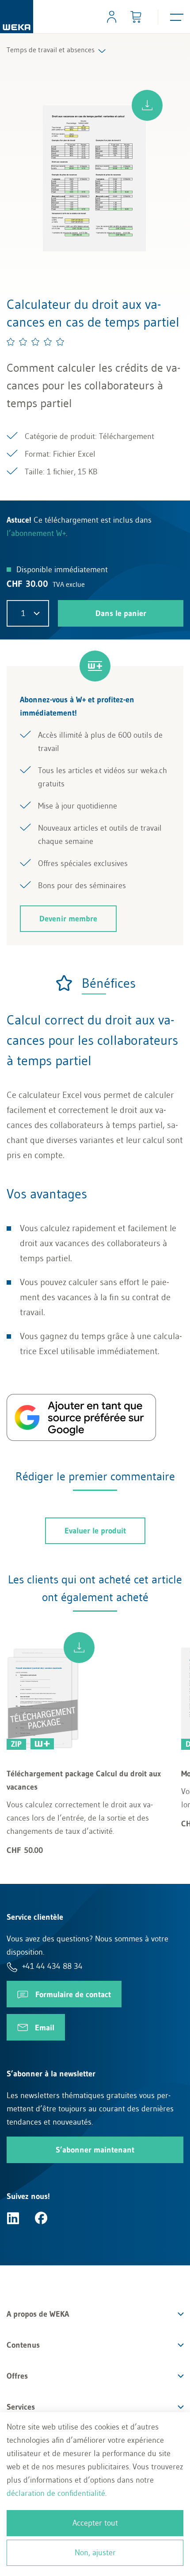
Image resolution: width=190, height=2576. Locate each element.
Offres (17, 2376)
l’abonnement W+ (36, 533)
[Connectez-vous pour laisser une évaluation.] (36, 342)
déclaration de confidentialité (56, 2493)
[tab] (95, 983)
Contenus (23, 2345)
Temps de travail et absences (51, 50)
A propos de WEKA (38, 2314)
